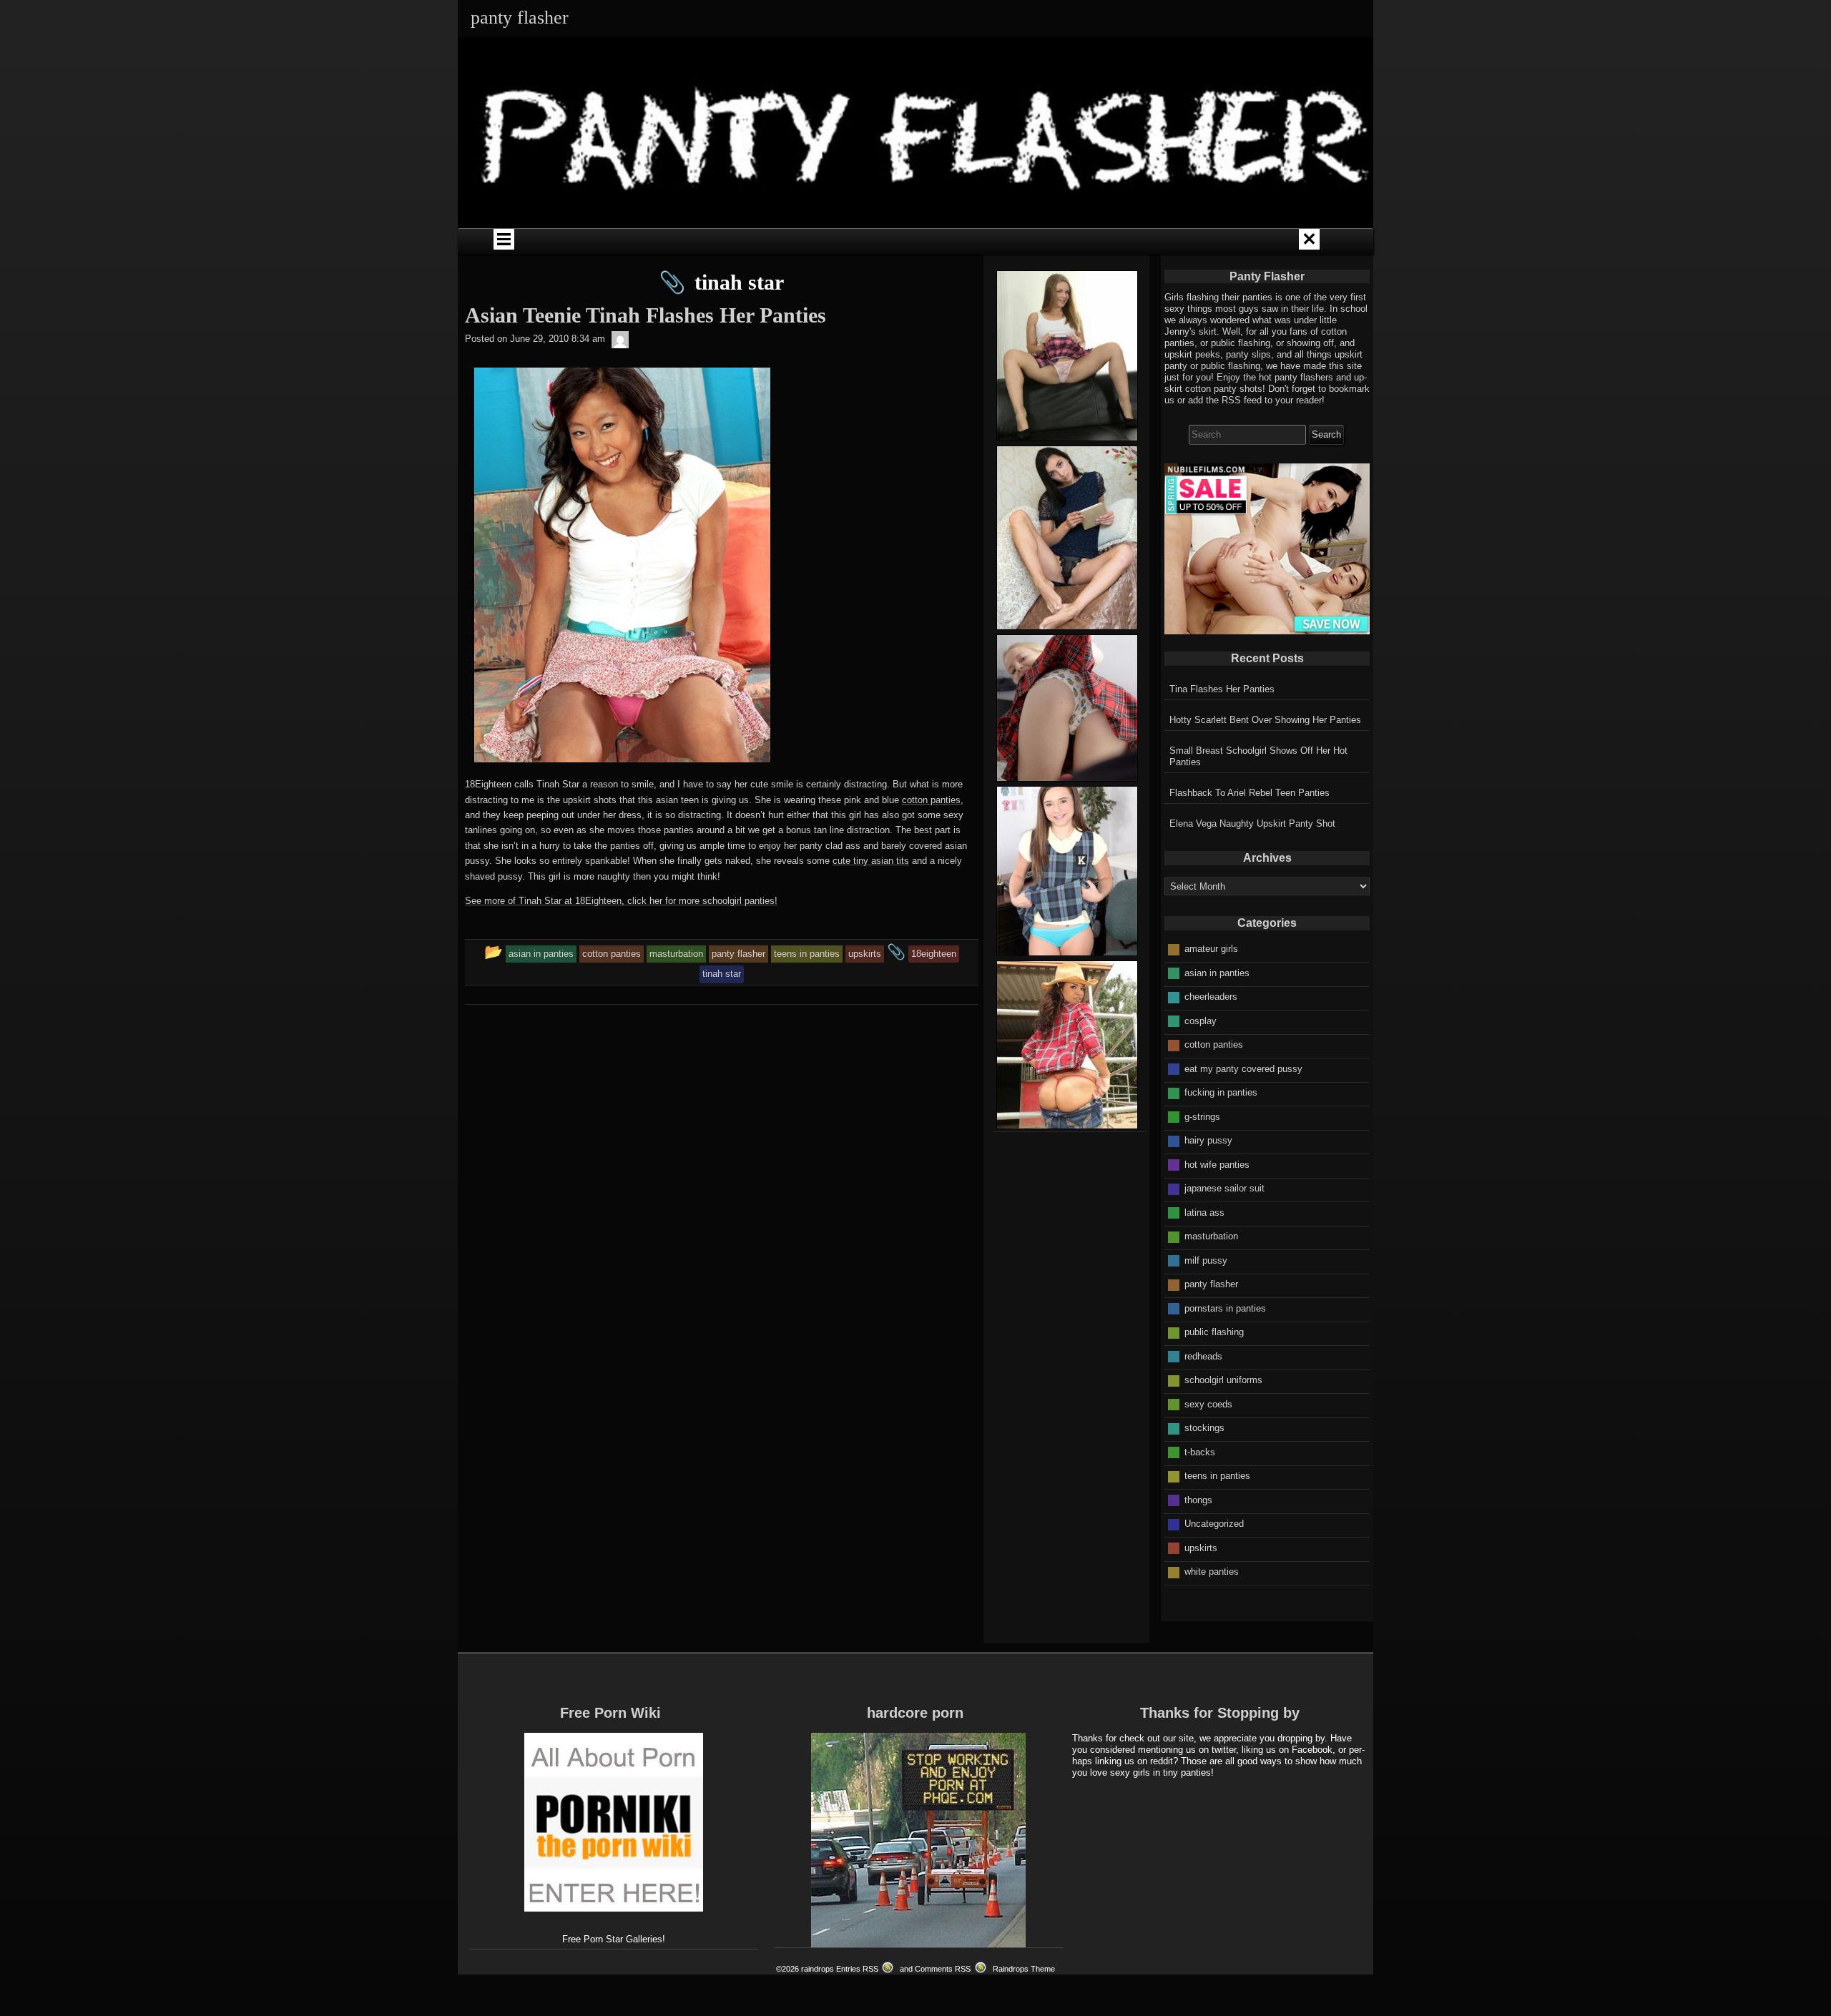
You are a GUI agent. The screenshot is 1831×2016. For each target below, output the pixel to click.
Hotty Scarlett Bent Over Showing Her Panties (1265, 720)
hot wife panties (1217, 1165)
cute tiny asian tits (871, 861)
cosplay (1201, 1021)
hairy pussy (1208, 1140)
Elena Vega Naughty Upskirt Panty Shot (1252, 823)
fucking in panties (1221, 1092)
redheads (1203, 1356)
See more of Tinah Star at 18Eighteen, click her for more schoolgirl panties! (621, 901)
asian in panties (1217, 973)
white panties (1212, 1572)
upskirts (1201, 1548)
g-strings (1202, 1117)
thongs (1198, 1500)
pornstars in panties (1225, 1308)
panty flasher (1211, 1284)
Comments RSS (943, 1969)
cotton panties (931, 800)
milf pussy (1206, 1260)
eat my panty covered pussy (1243, 1069)
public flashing (1214, 1332)
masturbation (1211, 1236)
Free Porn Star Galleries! (614, 1939)
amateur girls (1211, 949)
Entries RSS (857, 1969)
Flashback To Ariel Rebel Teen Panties (1250, 793)
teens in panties (1217, 1476)
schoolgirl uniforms (1223, 1380)
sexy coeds (1208, 1404)
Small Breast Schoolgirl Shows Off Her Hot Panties (1258, 756)
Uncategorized (1214, 1524)
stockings (1204, 1428)
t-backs (1200, 1452)
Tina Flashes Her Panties (1222, 689)
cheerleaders (1211, 997)
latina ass (1204, 1213)
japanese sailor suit (1224, 1188)
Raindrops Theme (1024, 1969)
